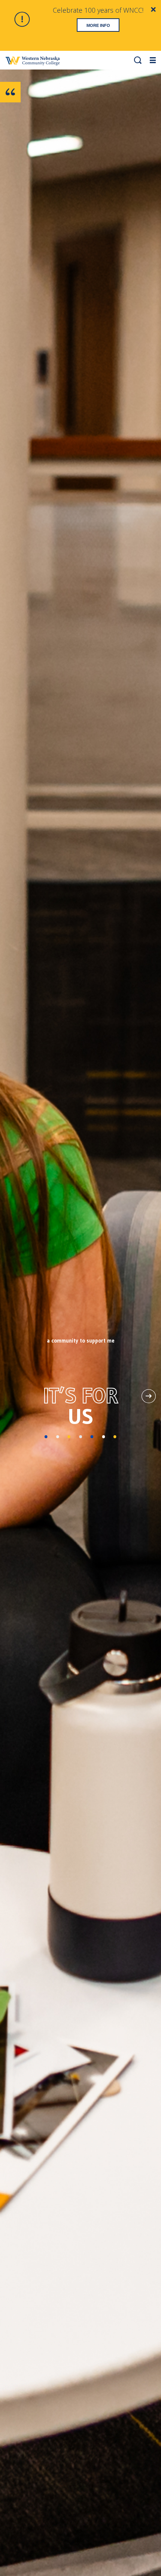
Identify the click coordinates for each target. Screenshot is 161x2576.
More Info (98, 25)
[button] (138, 60)
